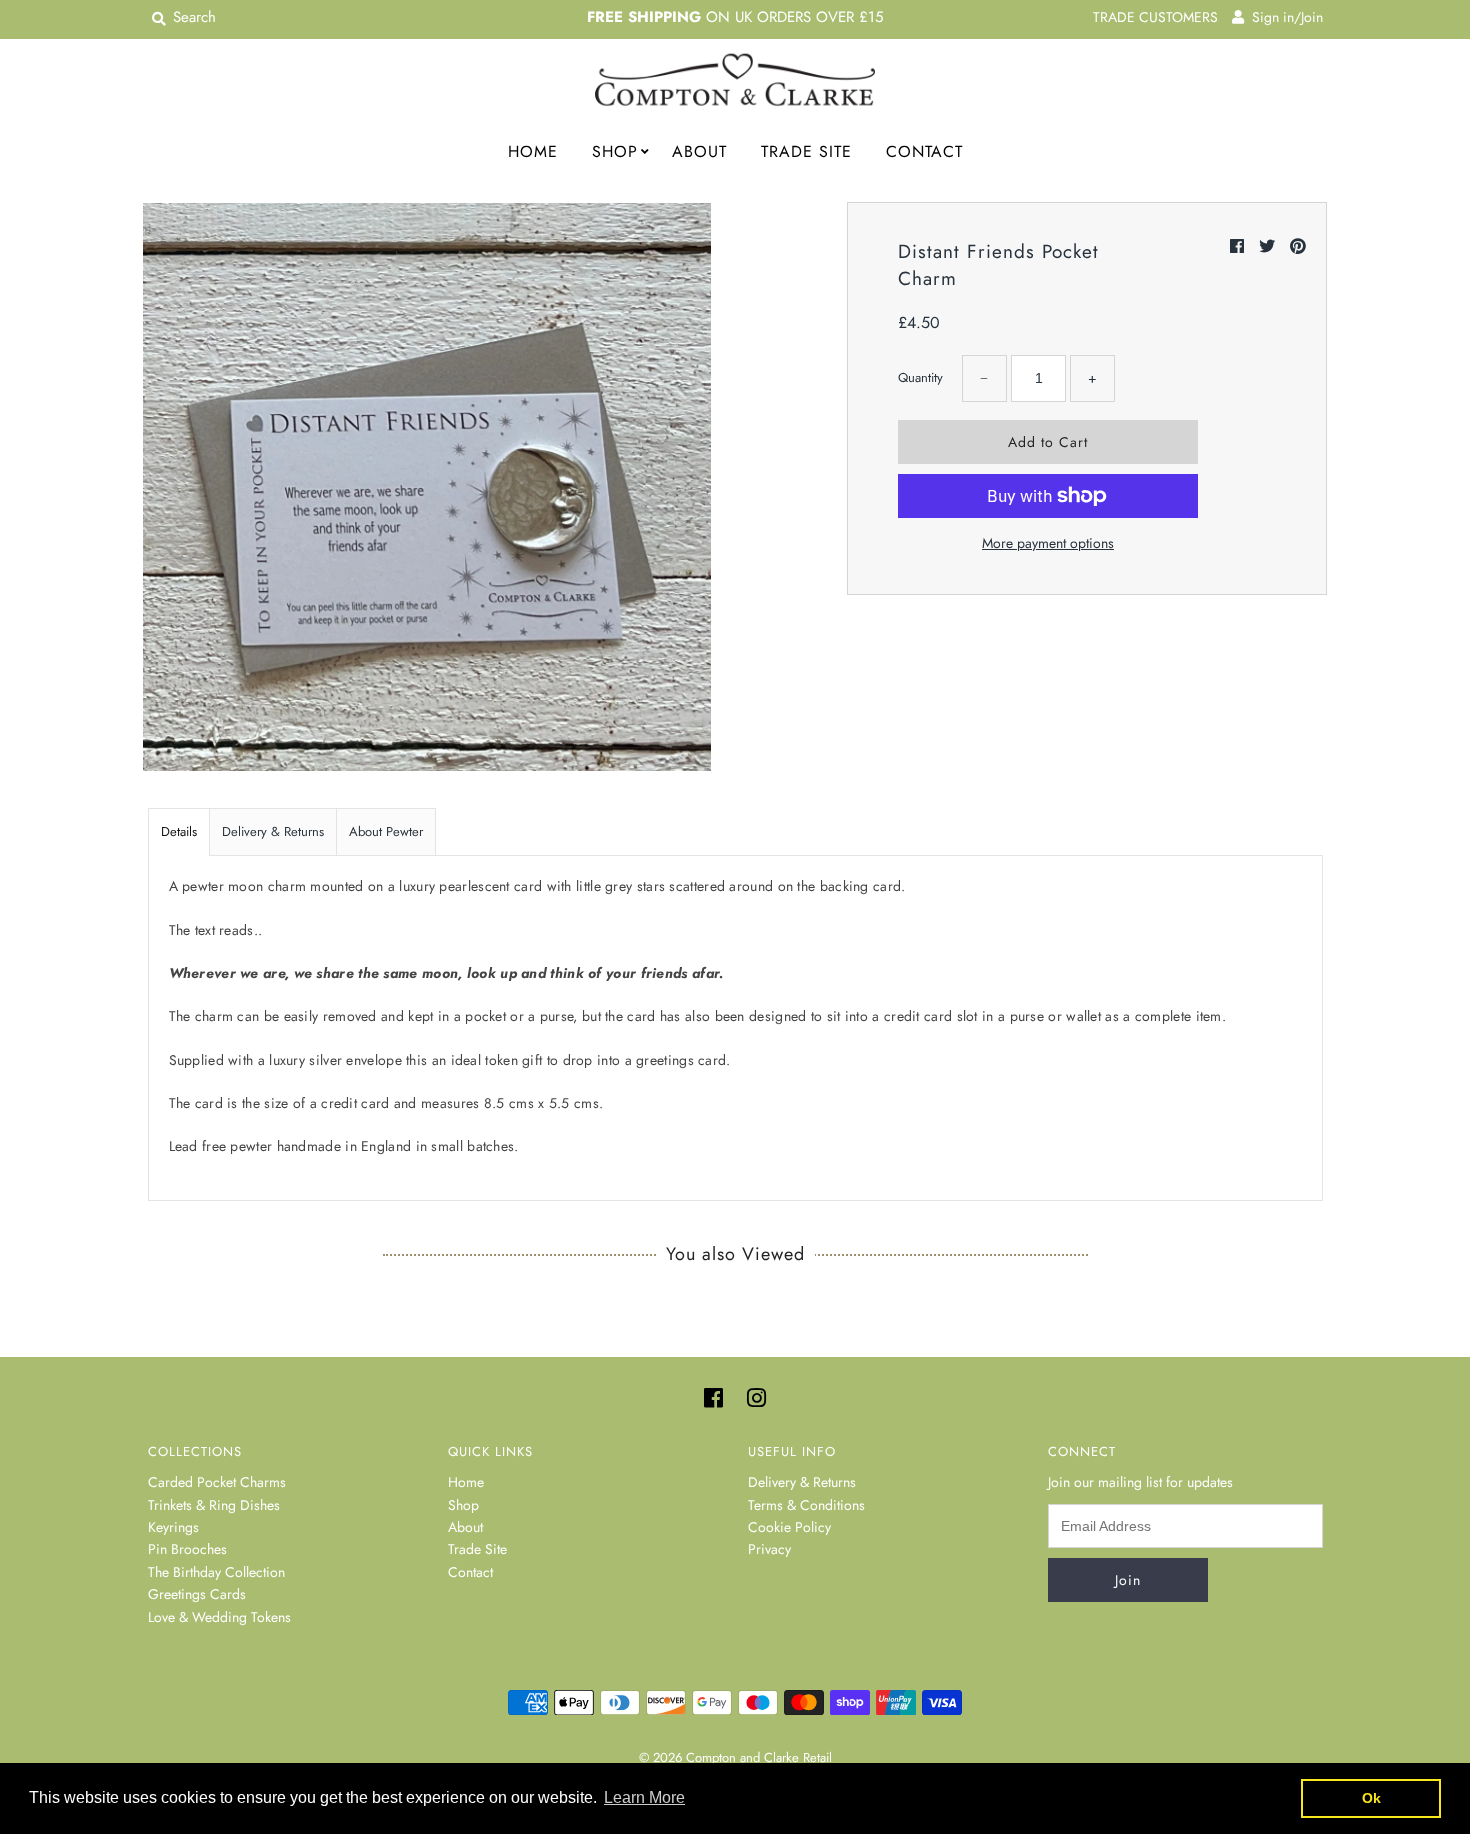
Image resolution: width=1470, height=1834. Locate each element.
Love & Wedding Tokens (219, 1617)
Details (179, 831)
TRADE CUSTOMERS (1155, 17)
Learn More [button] (644, 1797)
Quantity (920, 377)
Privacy (769, 1549)
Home (533, 151)
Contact (924, 151)
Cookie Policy (789, 1527)
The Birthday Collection (216, 1572)
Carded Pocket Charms (217, 1482)
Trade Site (806, 151)
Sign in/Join (1283, 17)
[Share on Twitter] (1269, 246)
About (699, 151)
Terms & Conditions (806, 1505)
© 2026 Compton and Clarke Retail (735, 1757)
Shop (615, 151)
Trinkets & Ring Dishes (214, 1505)
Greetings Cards (197, 1594)
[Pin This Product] (1298, 246)
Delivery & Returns (273, 831)
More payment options (1048, 543)
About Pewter (386, 831)
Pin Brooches (187, 1549)
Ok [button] (1371, 1798)
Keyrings (173, 1527)
